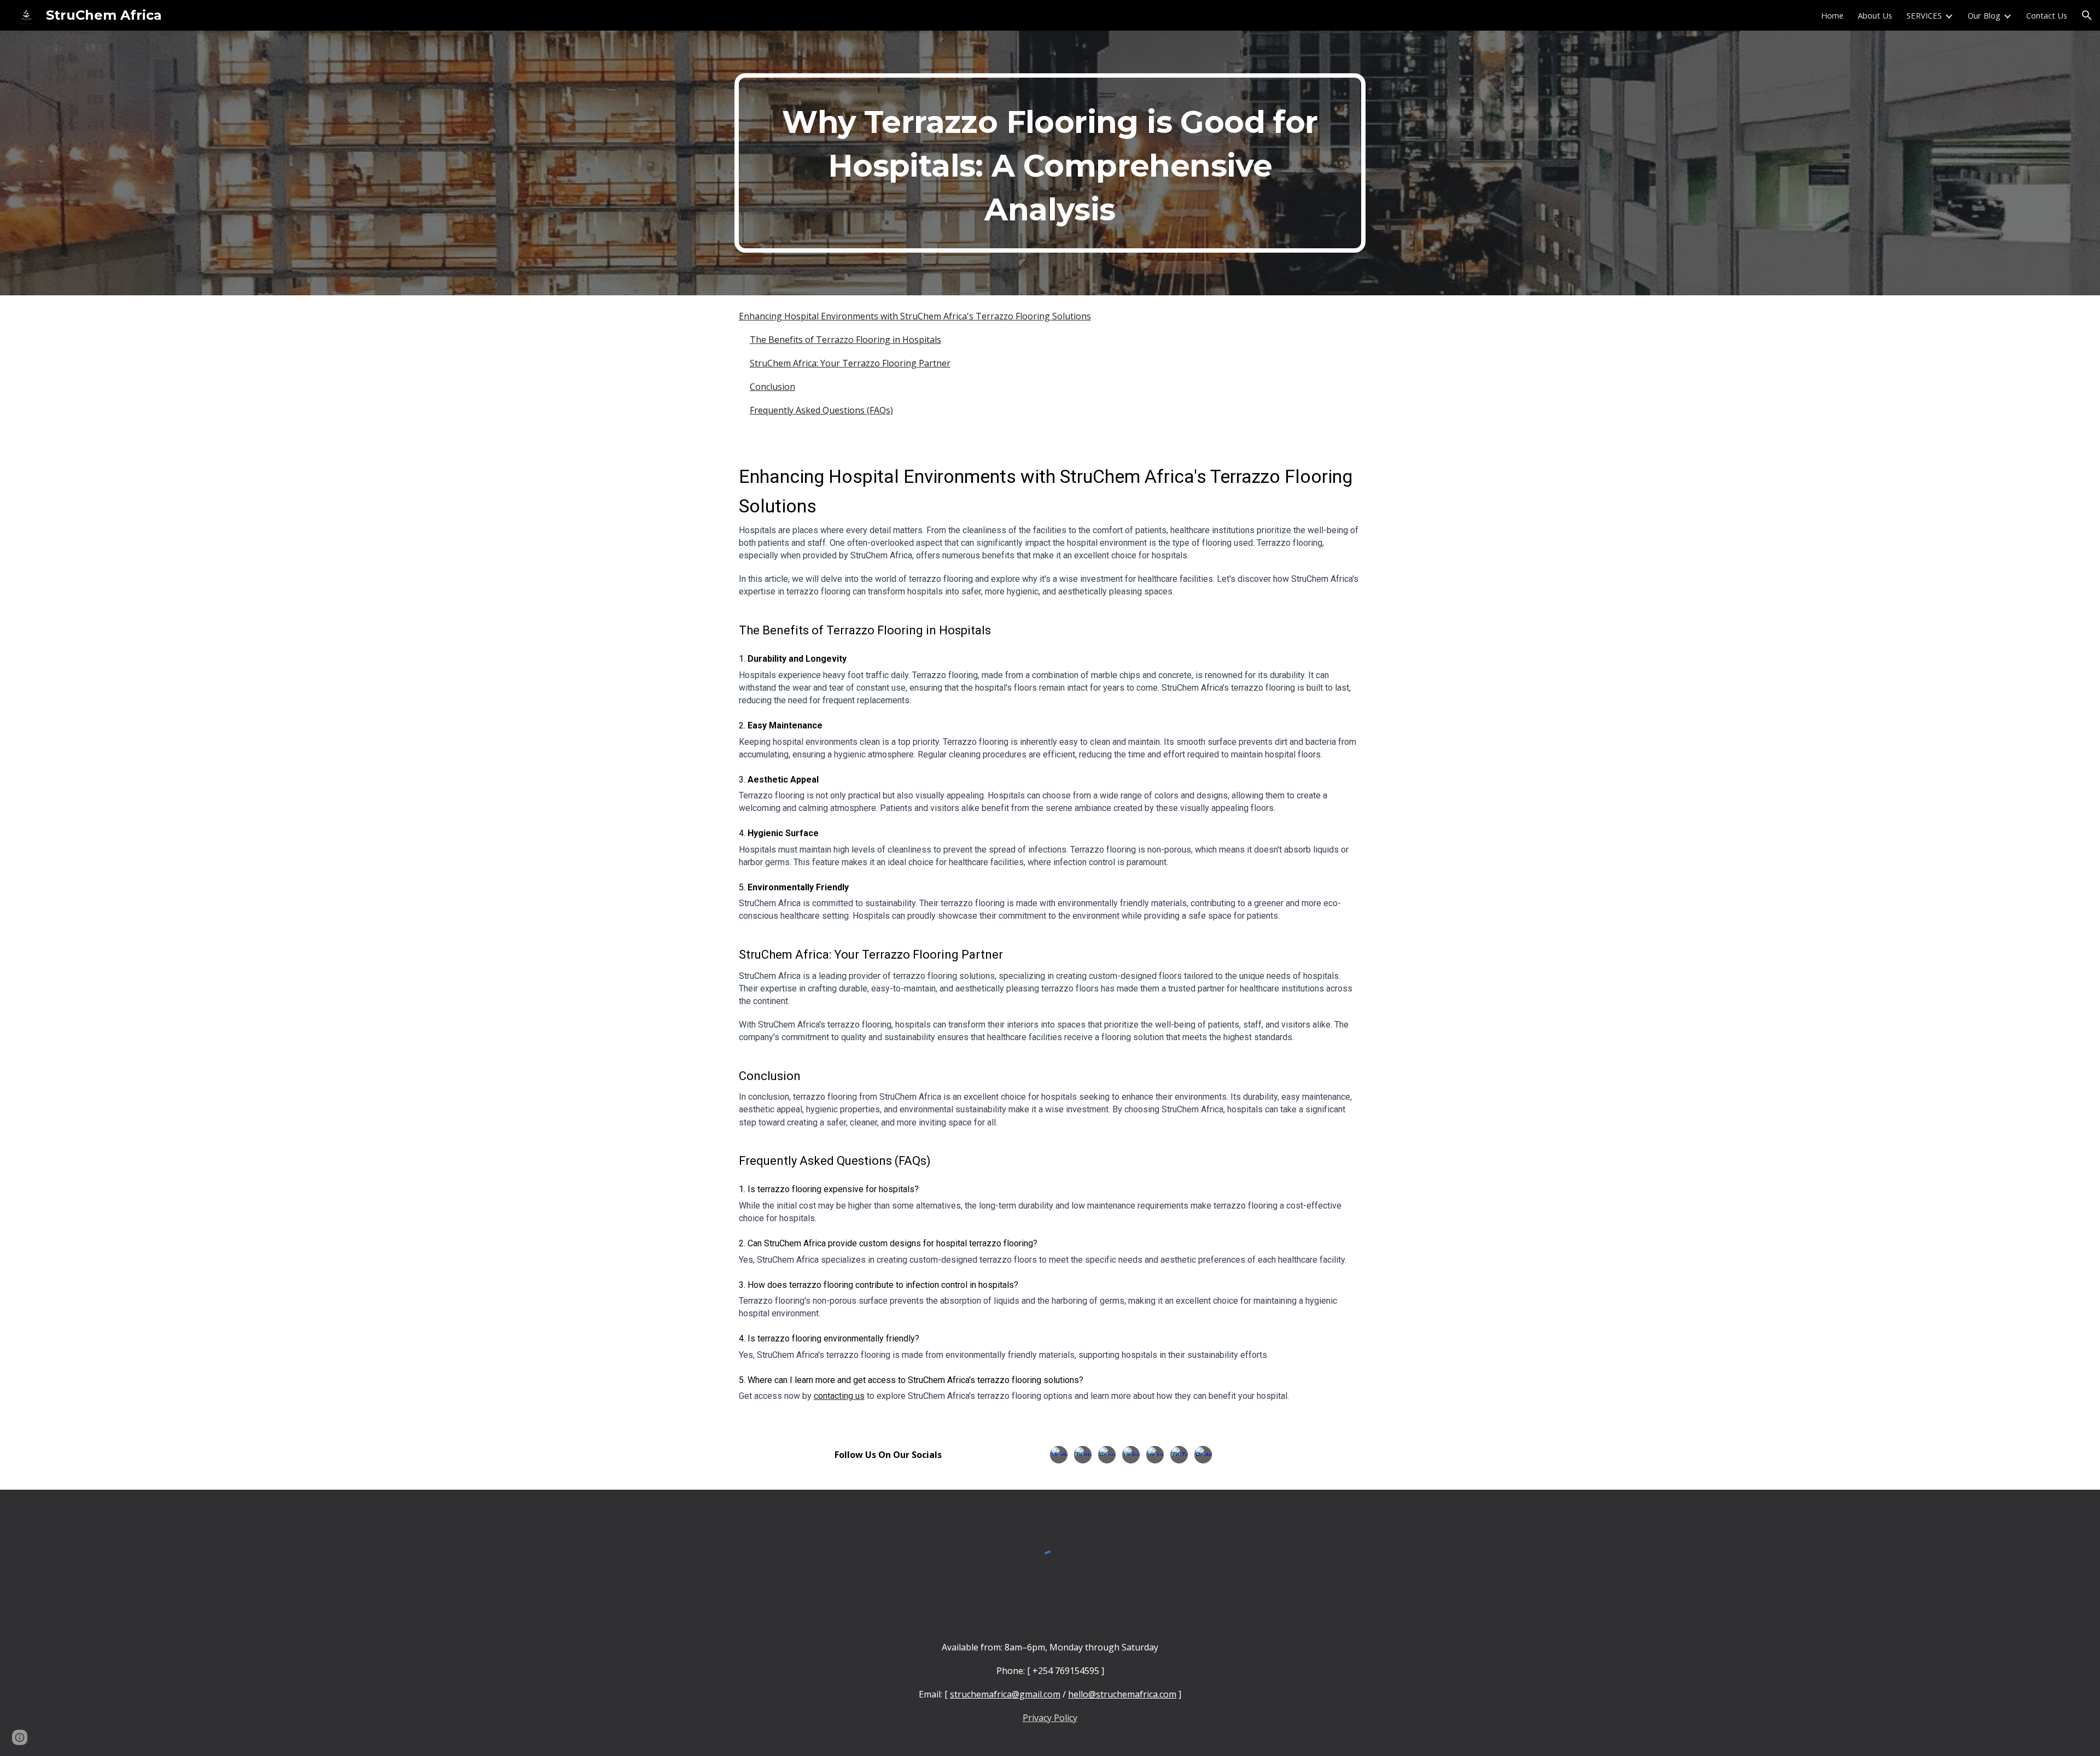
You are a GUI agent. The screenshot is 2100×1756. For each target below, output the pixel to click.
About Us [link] (1875, 15)
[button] (2087, 15)
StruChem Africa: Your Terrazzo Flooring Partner (850, 363)
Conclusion (772, 387)
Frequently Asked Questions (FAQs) (821, 410)
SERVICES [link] (1924, 15)
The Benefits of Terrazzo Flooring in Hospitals (845, 340)
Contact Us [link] (2047, 15)
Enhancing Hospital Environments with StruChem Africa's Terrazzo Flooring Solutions (915, 316)
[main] (1050, 163)
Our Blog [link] (1984, 15)
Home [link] (1832, 15)
